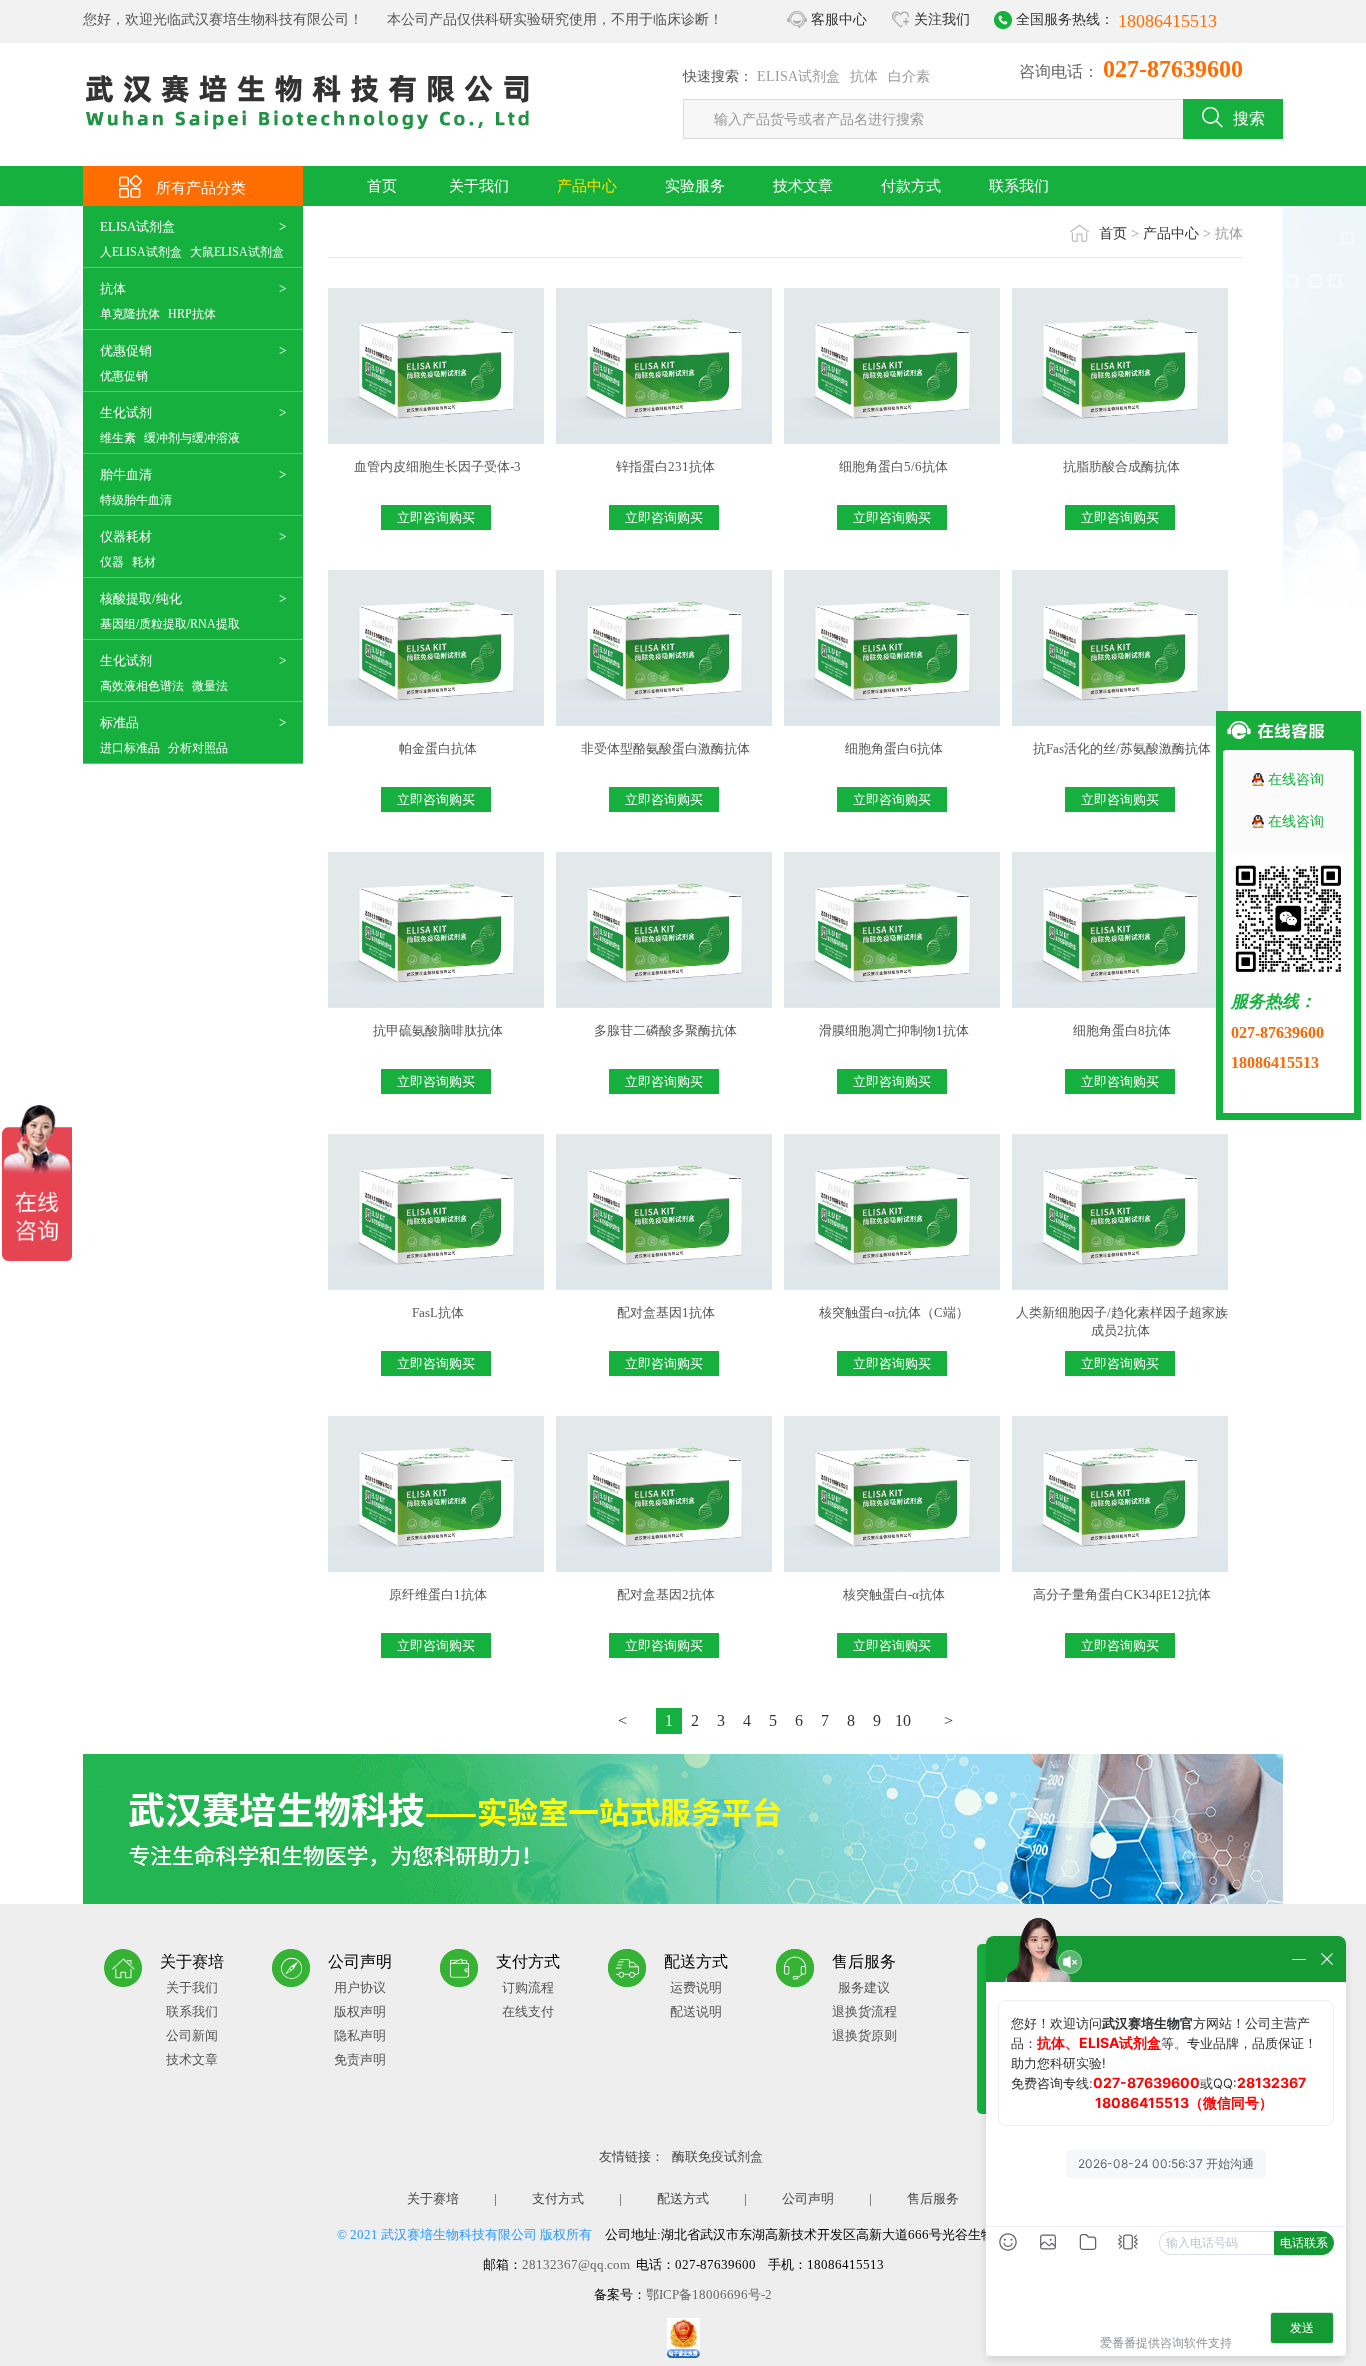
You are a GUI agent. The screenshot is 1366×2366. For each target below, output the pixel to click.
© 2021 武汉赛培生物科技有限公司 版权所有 (464, 2234)
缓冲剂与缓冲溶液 (192, 438)
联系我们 (1019, 186)
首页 (382, 186)
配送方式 (683, 2198)
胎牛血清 (126, 474)
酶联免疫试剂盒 (717, 2156)
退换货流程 (864, 2011)
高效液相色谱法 (142, 686)
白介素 (909, 76)
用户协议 (360, 1987)
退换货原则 (864, 2035)
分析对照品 (198, 748)
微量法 (210, 686)
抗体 (864, 76)
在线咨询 (1296, 779)
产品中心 (587, 186)
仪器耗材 (126, 536)
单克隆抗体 (130, 314)
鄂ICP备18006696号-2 (709, 2294)
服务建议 (864, 1987)
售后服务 (933, 2198)
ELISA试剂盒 (798, 76)
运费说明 (696, 1987)
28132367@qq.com (576, 2264)
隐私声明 (360, 2035)
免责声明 (360, 2059)
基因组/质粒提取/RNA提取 (170, 624)
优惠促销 (126, 350)
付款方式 (911, 186)
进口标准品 (130, 748)
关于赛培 (433, 2198)
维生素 (118, 438)
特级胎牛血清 (136, 500)
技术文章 (803, 186)
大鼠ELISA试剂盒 (237, 252)
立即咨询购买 (436, 517)
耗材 (144, 562)
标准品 (119, 722)
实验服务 (695, 186)
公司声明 (808, 2198)
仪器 (112, 562)
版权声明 (360, 2011)
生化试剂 (126, 412)
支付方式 (558, 2198)
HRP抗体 (192, 314)
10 (903, 1720)
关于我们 (479, 186)
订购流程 (528, 1987)
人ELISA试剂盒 (141, 252)
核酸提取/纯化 (141, 598)
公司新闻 (192, 2035)
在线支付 (528, 2011)
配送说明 (696, 2011)
